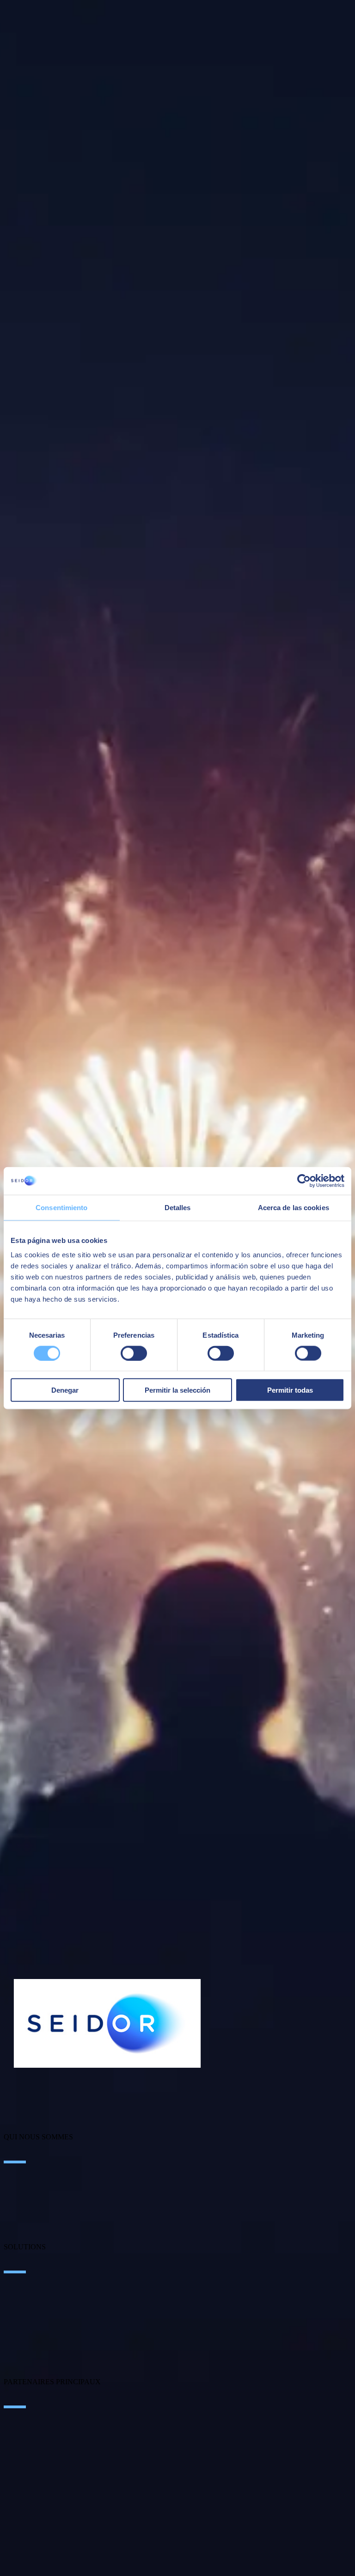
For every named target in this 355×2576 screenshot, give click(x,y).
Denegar (65, 1390)
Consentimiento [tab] (61, 1207)
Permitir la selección (177, 1390)
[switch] (134, 1353)
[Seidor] (107, 2023)
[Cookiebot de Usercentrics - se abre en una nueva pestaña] (304, 1181)
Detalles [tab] (178, 1207)
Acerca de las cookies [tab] (294, 1207)
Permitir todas (290, 1390)
